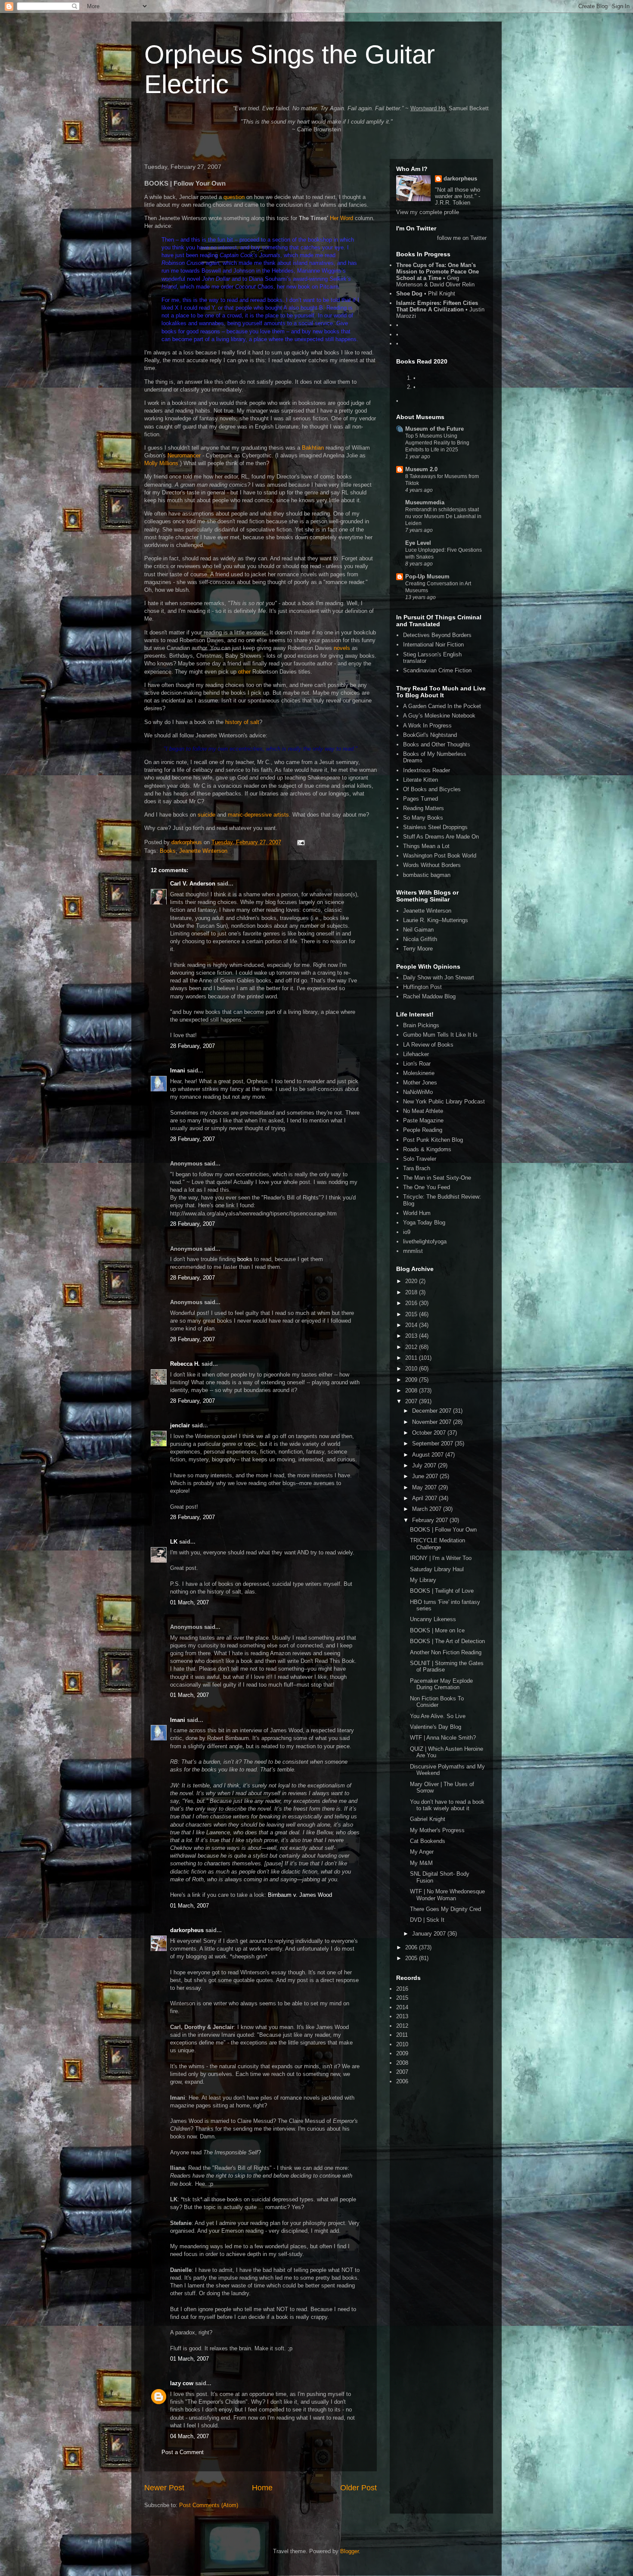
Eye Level (418, 543)
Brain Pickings (421, 1025)
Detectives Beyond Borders (437, 635)
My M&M (421, 1863)
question (234, 197)
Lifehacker (416, 1054)
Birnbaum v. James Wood (300, 1895)
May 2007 (425, 1487)
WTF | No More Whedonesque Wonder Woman (447, 1895)
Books (168, 851)
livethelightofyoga (425, 1241)
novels (342, 648)
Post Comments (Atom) (209, 2505)
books (245, 1259)
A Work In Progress (427, 726)
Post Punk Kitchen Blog (433, 1140)
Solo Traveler (420, 1159)
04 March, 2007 (189, 2436)
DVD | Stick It (427, 1920)
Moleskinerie (419, 1073)
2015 (412, 1314)
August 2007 (429, 1455)
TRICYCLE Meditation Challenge (438, 1544)
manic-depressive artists (258, 815)
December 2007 (433, 1411)
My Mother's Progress (437, 1830)
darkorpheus (187, 1930)
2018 (412, 1292)
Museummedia (425, 502)
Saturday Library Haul (437, 1569)
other (244, 672)
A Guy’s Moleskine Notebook (439, 716)
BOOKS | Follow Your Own (443, 1530)
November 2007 (433, 1422)
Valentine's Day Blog (436, 1727)
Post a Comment (183, 2452)
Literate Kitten (420, 780)
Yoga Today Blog (424, 1223)
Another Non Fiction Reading (446, 1652)
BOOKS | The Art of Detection (447, 1641)
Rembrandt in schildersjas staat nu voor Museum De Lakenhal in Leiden (443, 516)
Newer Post (164, 2488)
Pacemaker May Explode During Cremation (441, 1684)
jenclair (180, 1425)
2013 (412, 1336)
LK (174, 1542)
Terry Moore (418, 949)
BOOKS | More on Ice (437, 1630)
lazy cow (182, 2383)
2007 (412, 1401)
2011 (412, 1358)
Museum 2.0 (421, 469)
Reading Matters (424, 808)
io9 (407, 1232)
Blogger (349, 2551)
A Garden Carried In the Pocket (442, 706)
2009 (412, 1380)
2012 (412, 1347)
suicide (206, 815)
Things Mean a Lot (426, 846)
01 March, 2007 (189, 1602)
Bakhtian (313, 448)
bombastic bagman (427, 875)
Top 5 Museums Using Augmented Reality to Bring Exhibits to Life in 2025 (437, 443)
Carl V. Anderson (193, 884)
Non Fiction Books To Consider (437, 1702)
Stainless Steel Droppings (435, 827)
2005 (412, 1958)
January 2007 (430, 1934)
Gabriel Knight (428, 1819)
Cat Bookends (428, 1841)
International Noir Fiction (433, 645)
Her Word (341, 218)
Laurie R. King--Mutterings (436, 920)
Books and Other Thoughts (437, 744)
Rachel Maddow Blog (429, 996)
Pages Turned (420, 799)
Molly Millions (161, 463)
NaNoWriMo (418, 1092)
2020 (412, 1281)
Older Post (358, 2488)
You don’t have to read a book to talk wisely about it (447, 1805)
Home (262, 2488)
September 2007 (433, 1443)
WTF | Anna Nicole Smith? (443, 1738)
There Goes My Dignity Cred (445, 1909)
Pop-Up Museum (427, 576)
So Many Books (423, 818)
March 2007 (428, 1509)
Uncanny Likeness (433, 1619)
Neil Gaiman (418, 930)
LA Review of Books (428, 1045)
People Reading (423, 1130)
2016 (412, 1303)
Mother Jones (420, 1083)
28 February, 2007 (192, 1046)
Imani (178, 1070)
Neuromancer (184, 455)
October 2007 (430, 1433)
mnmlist (413, 1251)
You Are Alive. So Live (438, 1716)
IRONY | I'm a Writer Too (441, 1558)
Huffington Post (422, 987)
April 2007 (425, 1498)
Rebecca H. (185, 1364)
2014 (412, 1325)
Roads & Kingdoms (427, 1149)
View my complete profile (428, 212)
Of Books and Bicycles (432, 789)
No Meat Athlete (423, 1111)
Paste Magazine (423, 1120)
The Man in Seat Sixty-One (437, 1178)
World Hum (417, 1213)
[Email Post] (300, 842)
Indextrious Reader (427, 770)
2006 (412, 1947)
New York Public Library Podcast (444, 1102)
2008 (412, 1391)
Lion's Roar (417, 1064)
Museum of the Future (434, 429)
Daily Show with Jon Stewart (439, 977)
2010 (412, 1369)
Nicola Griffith (420, 939)
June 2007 (426, 1476)
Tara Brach (417, 1168)
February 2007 (431, 1520)
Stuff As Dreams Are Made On (441, 837)
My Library (423, 1580)
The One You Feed (427, 1187)
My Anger (422, 1852)
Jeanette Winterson (203, 851)
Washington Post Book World (440, 856)
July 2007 (425, 1465)
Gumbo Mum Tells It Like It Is (440, 1035)
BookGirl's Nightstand (430, 735)
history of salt (242, 722)
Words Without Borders (432, 865)
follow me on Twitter (462, 238)
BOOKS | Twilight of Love (442, 1591)
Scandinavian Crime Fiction (437, 670)
